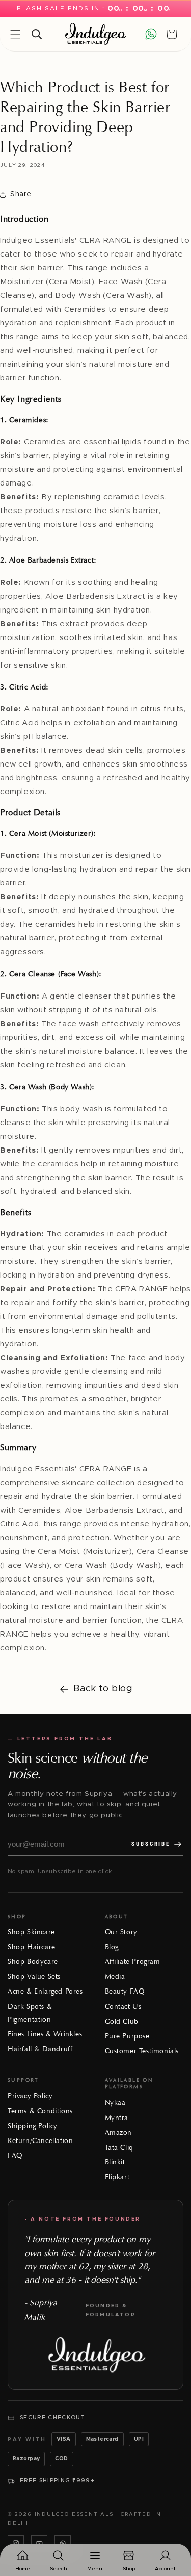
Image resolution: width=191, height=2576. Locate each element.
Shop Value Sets (34, 1976)
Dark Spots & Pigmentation (30, 2013)
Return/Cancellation (40, 2141)
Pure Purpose (127, 2036)
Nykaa (115, 2102)
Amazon (119, 2133)
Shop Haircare (32, 1947)
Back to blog (103, 1689)
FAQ (15, 2156)
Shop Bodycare (33, 1962)
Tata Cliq (119, 2147)
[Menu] (15, 34)
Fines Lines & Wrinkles (45, 2034)
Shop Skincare (31, 1932)
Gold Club (122, 2021)
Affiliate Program (133, 1962)
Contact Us (123, 2007)
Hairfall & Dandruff (40, 2049)
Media (115, 1976)
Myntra (117, 2118)
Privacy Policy (30, 2096)
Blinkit (115, 2162)
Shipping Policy (33, 2126)
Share (21, 194)
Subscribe (151, 1844)
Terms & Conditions (40, 2111)
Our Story (121, 1932)
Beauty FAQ (125, 1991)
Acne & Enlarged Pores (45, 1991)
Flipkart (117, 2177)
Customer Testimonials (142, 2051)
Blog (112, 1947)
